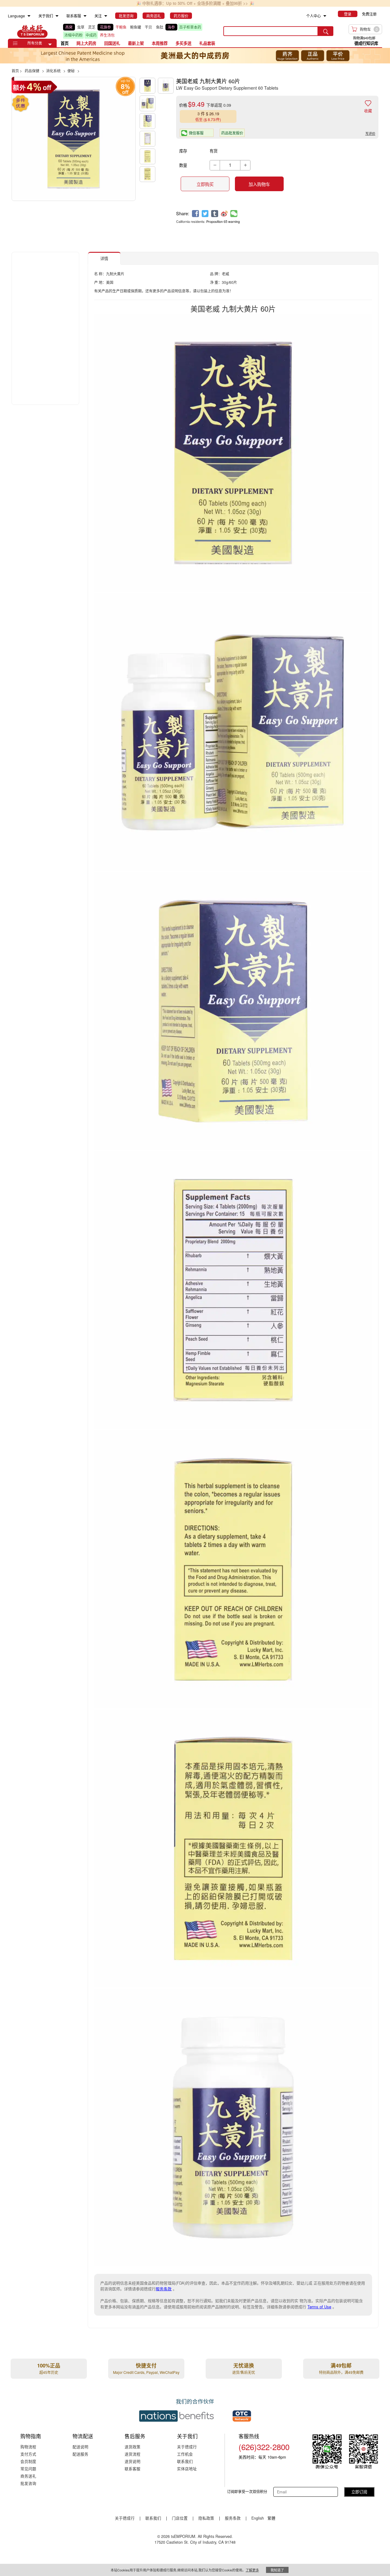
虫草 (81, 27)
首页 (65, 43)
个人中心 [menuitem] (314, 16)
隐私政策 (206, 2518)
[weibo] (224, 214)
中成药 (91, 35)
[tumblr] (215, 214)
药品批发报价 (232, 133)
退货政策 (133, 2447)
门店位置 (180, 2518)
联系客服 (133, 2469)
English (258, 2518)
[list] (139, 31)
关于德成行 (187, 2447)
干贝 (148, 27)
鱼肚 (160, 27)
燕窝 (69, 27)
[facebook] (195, 214)
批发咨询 (28, 2483)
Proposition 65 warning (223, 221)
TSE (32, 31)
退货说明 (133, 2461)
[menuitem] (29, 16)
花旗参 (105, 27)
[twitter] (205, 214)
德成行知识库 (366, 43)
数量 (183, 165)
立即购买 (205, 184)
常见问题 (28, 2469)
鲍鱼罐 (136, 27)
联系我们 (185, 2461)
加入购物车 (259, 184)
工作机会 (185, 2454)
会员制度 (28, 2461)
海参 (171, 27)
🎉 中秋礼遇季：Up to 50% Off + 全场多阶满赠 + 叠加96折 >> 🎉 (195, 3)
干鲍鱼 (121, 27)
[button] (50, 45)
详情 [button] (104, 258)
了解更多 (252, 2570)
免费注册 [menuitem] (369, 14)
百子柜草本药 (190, 27)
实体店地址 (187, 2469)
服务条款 (164, 2289)
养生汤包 (107, 35)
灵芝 (92, 27)
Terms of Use (319, 2307)
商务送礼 (28, 2476)
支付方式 (28, 2454)
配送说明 (80, 2447)
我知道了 (277, 2570)
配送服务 (80, 2454)
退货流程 (133, 2454)
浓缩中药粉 (73, 35)
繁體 (271, 2518)
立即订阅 (359, 2492)
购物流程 (28, 2447)
